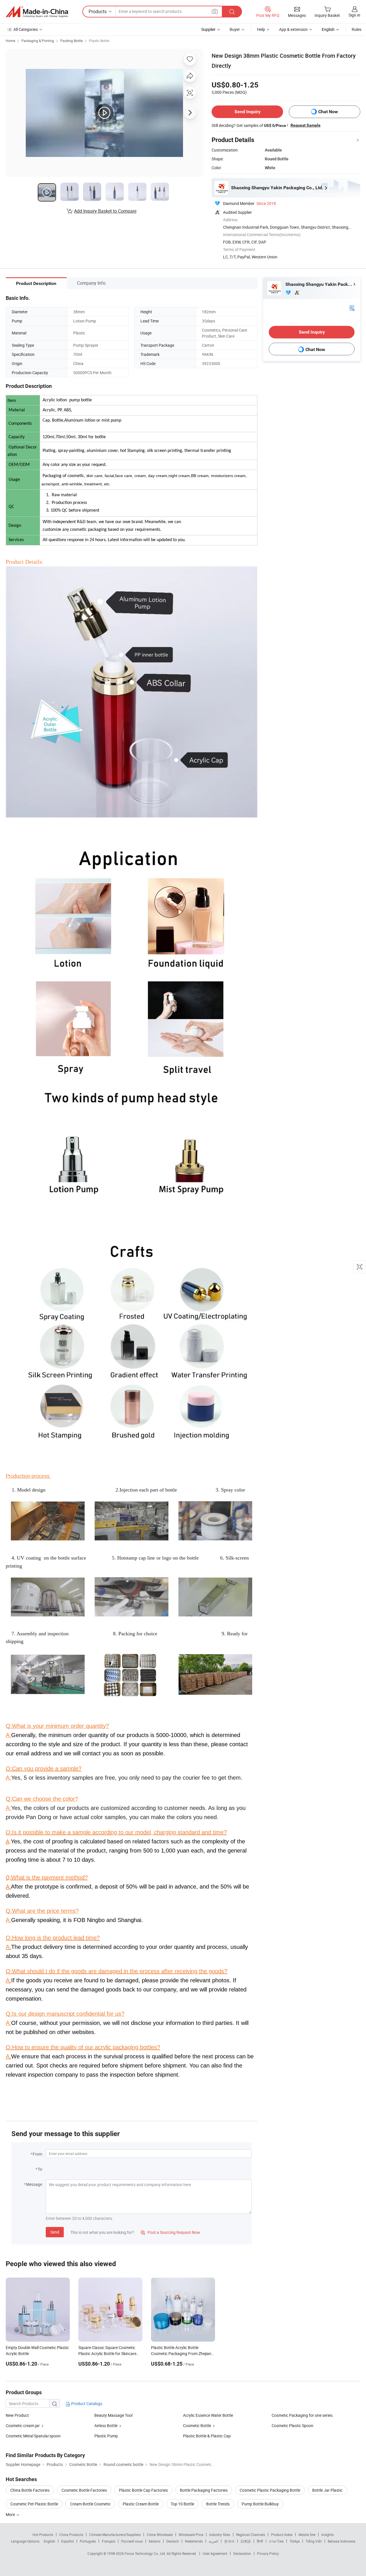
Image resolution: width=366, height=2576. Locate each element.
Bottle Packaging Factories (204, 2490)
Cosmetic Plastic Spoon (293, 2426)
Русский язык (132, 2541)
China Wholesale (160, 2535)
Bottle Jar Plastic (327, 2490)
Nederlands (194, 2541)
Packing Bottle (71, 41)
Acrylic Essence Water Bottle (208, 2415)
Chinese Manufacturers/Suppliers (115, 2535)
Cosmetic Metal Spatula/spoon (33, 2436)
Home (10, 41)
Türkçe (295, 2541)
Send (55, 2232)
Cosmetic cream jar (23, 2426)
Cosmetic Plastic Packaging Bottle (270, 2490)
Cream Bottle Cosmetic (90, 2504)
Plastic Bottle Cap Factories (143, 2490)
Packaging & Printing (38, 41)
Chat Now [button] (328, 112)
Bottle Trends (218, 2504)
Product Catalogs (86, 2403)
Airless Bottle (106, 2426)
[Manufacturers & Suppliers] (37, 12)
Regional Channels (251, 2535)
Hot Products (43, 2535)
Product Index (282, 2535)
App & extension (293, 29)
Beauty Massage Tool (113, 2415)
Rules (357, 29)
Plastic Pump (106, 2436)
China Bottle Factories (30, 2490)
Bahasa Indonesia (342, 2541)
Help (261, 29)
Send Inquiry (247, 112)
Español (67, 2541)
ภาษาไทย (276, 2541)
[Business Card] (352, 308)
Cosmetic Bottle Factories (84, 2490)
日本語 (246, 2541)
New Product (17, 2415)
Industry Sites (220, 2535)
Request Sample (306, 125)
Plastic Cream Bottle (141, 2504)
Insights (328, 2535)
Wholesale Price (191, 2535)
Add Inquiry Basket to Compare (105, 211)
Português (88, 2541)
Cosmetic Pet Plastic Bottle (34, 2504)
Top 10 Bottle (182, 2504)
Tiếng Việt (314, 2541)
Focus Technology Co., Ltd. (146, 2553)
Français (109, 2541)
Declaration (242, 2553)
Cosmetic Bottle (197, 2426)
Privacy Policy (268, 2553)
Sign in (354, 15)
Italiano (155, 2541)
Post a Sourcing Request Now (170, 2232)
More (11, 2514)
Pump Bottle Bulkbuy (260, 2504)
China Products (71, 2535)
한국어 (229, 2541)
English (49, 2541)
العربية (213, 2541)
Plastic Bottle (99, 41)
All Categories (26, 29)
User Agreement (215, 2553)
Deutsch (173, 2541)
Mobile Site (307, 2535)
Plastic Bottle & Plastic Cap (207, 2436)
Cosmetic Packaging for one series (302, 2415)
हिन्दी (260, 2541)
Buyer (235, 29)
